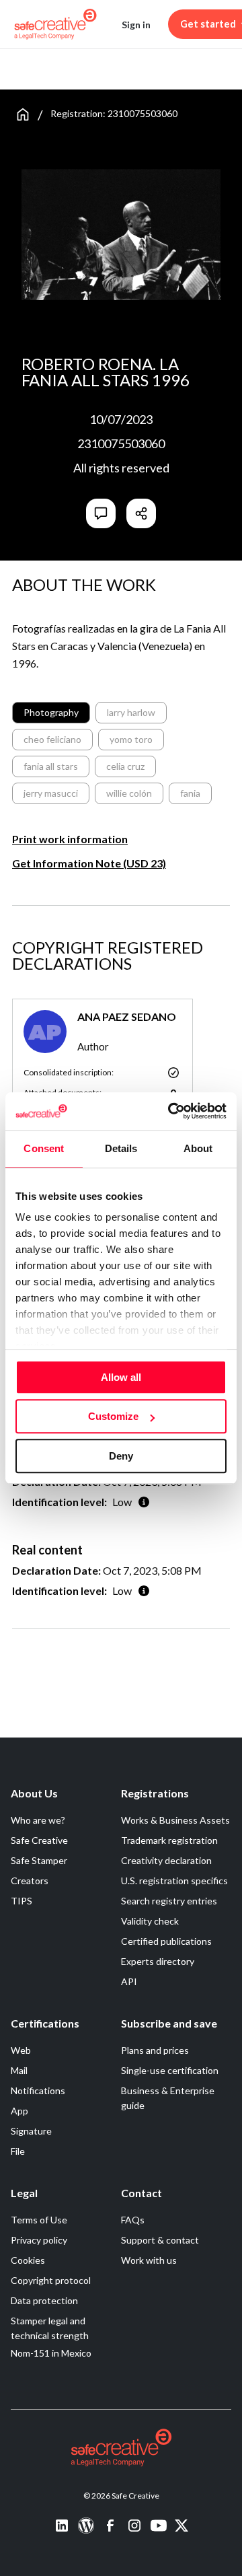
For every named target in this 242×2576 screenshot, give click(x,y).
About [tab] (198, 1148)
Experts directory (158, 1961)
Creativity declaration (166, 1860)
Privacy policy (39, 2240)
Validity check (150, 1921)
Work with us (149, 2260)
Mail (19, 2070)
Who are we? (38, 1820)
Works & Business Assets (175, 1820)
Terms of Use (39, 2220)
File (18, 2151)
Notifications (38, 2090)
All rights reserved (121, 468)
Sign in (136, 25)
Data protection (44, 2300)
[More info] (144, 1502)
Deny (121, 1456)
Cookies (28, 2260)
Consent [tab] (44, 1148)
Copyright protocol (51, 2280)
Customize (113, 1416)
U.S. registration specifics (174, 1881)
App (19, 2111)
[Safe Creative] (55, 24)
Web (21, 2050)
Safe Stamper (39, 1860)
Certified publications (166, 1941)
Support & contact (160, 2240)
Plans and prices (155, 2050)
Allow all (121, 1377)
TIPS (22, 1901)
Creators (30, 1881)
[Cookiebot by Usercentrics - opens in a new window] (171, 1111)
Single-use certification (170, 2070)
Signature (31, 2131)
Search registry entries (169, 1901)
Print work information (70, 839)
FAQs (133, 2220)
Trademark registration (169, 1840)
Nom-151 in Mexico (51, 2353)
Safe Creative (39, 1840)
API (129, 1981)
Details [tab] (121, 1148)
